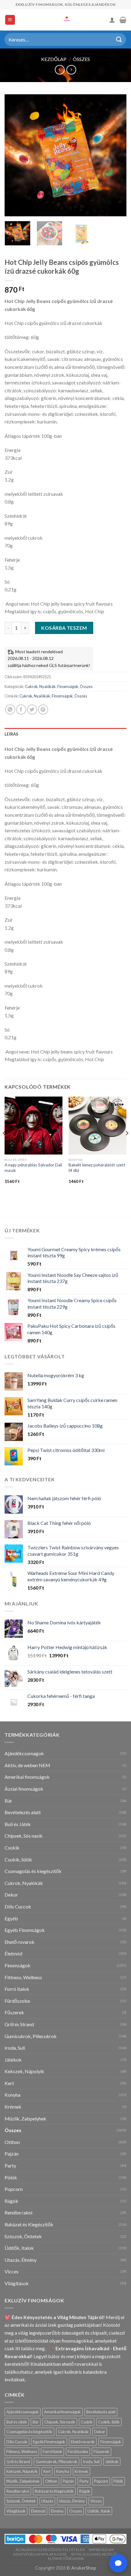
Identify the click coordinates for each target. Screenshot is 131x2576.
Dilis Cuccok (18, 1906)
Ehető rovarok (19, 1942)
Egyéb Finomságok (25, 1930)
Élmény (57, 2511)
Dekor (11, 1895)
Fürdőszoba (17, 2001)
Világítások (17, 2283)
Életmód (13, 1953)
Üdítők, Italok (19, 2248)
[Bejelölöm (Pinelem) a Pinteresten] (43, 710)
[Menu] (10, 20)
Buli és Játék (18, 1824)
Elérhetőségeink (66, 2558)
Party (10, 2165)
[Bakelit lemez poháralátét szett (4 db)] (97, 1126)
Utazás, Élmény (21, 2260)
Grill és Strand (19, 2024)
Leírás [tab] (12, 734)
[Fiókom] (112, 20)
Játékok (13, 2060)
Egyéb (11, 1918)
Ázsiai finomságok (24, 1789)
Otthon (12, 2142)
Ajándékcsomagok (24, 1753)
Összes (81, 59)
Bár (8, 1801)
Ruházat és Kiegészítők (29, 2224)
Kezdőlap (54, 59)
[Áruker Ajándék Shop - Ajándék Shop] (65, 20)
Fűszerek (14, 2012)
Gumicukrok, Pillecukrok (31, 2036)
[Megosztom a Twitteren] (32, 710)
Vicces (12, 2271)
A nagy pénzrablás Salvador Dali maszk (33, 1168)
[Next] (116, 155)
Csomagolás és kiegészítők (33, 1871)
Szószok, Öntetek (23, 2236)
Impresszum (101, 2550)
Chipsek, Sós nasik (24, 1836)
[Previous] (15, 155)
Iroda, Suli (15, 2048)
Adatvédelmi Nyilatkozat (40, 2554)
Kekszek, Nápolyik (24, 2071)
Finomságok (68, 686)
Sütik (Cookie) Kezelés (94, 2554)
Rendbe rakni (18, 2212)
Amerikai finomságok (27, 1777)
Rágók (11, 2201)
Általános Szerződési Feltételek (50, 2550)
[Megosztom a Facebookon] (21, 710)
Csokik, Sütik (18, 1859)
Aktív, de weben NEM (27, 1765)
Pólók (11, 2177)
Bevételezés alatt (23, 1812)
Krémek (13, 2107)
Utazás (47, 2501)
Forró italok (17, 1989)
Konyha (12, 2095)
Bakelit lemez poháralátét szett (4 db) (97, 1168)
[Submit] (119, 40)
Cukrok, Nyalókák (40, 686)
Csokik (12, 1848)
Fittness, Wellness (23, 1977)
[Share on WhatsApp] (10, 710)
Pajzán (12, 2154)
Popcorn (14, 2189)
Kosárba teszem (64, 628)
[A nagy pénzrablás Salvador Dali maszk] (34, 1126)
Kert (9, 2083)
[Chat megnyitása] (118, 2563)
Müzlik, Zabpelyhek (25, 2118)
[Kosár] (123, 20)
